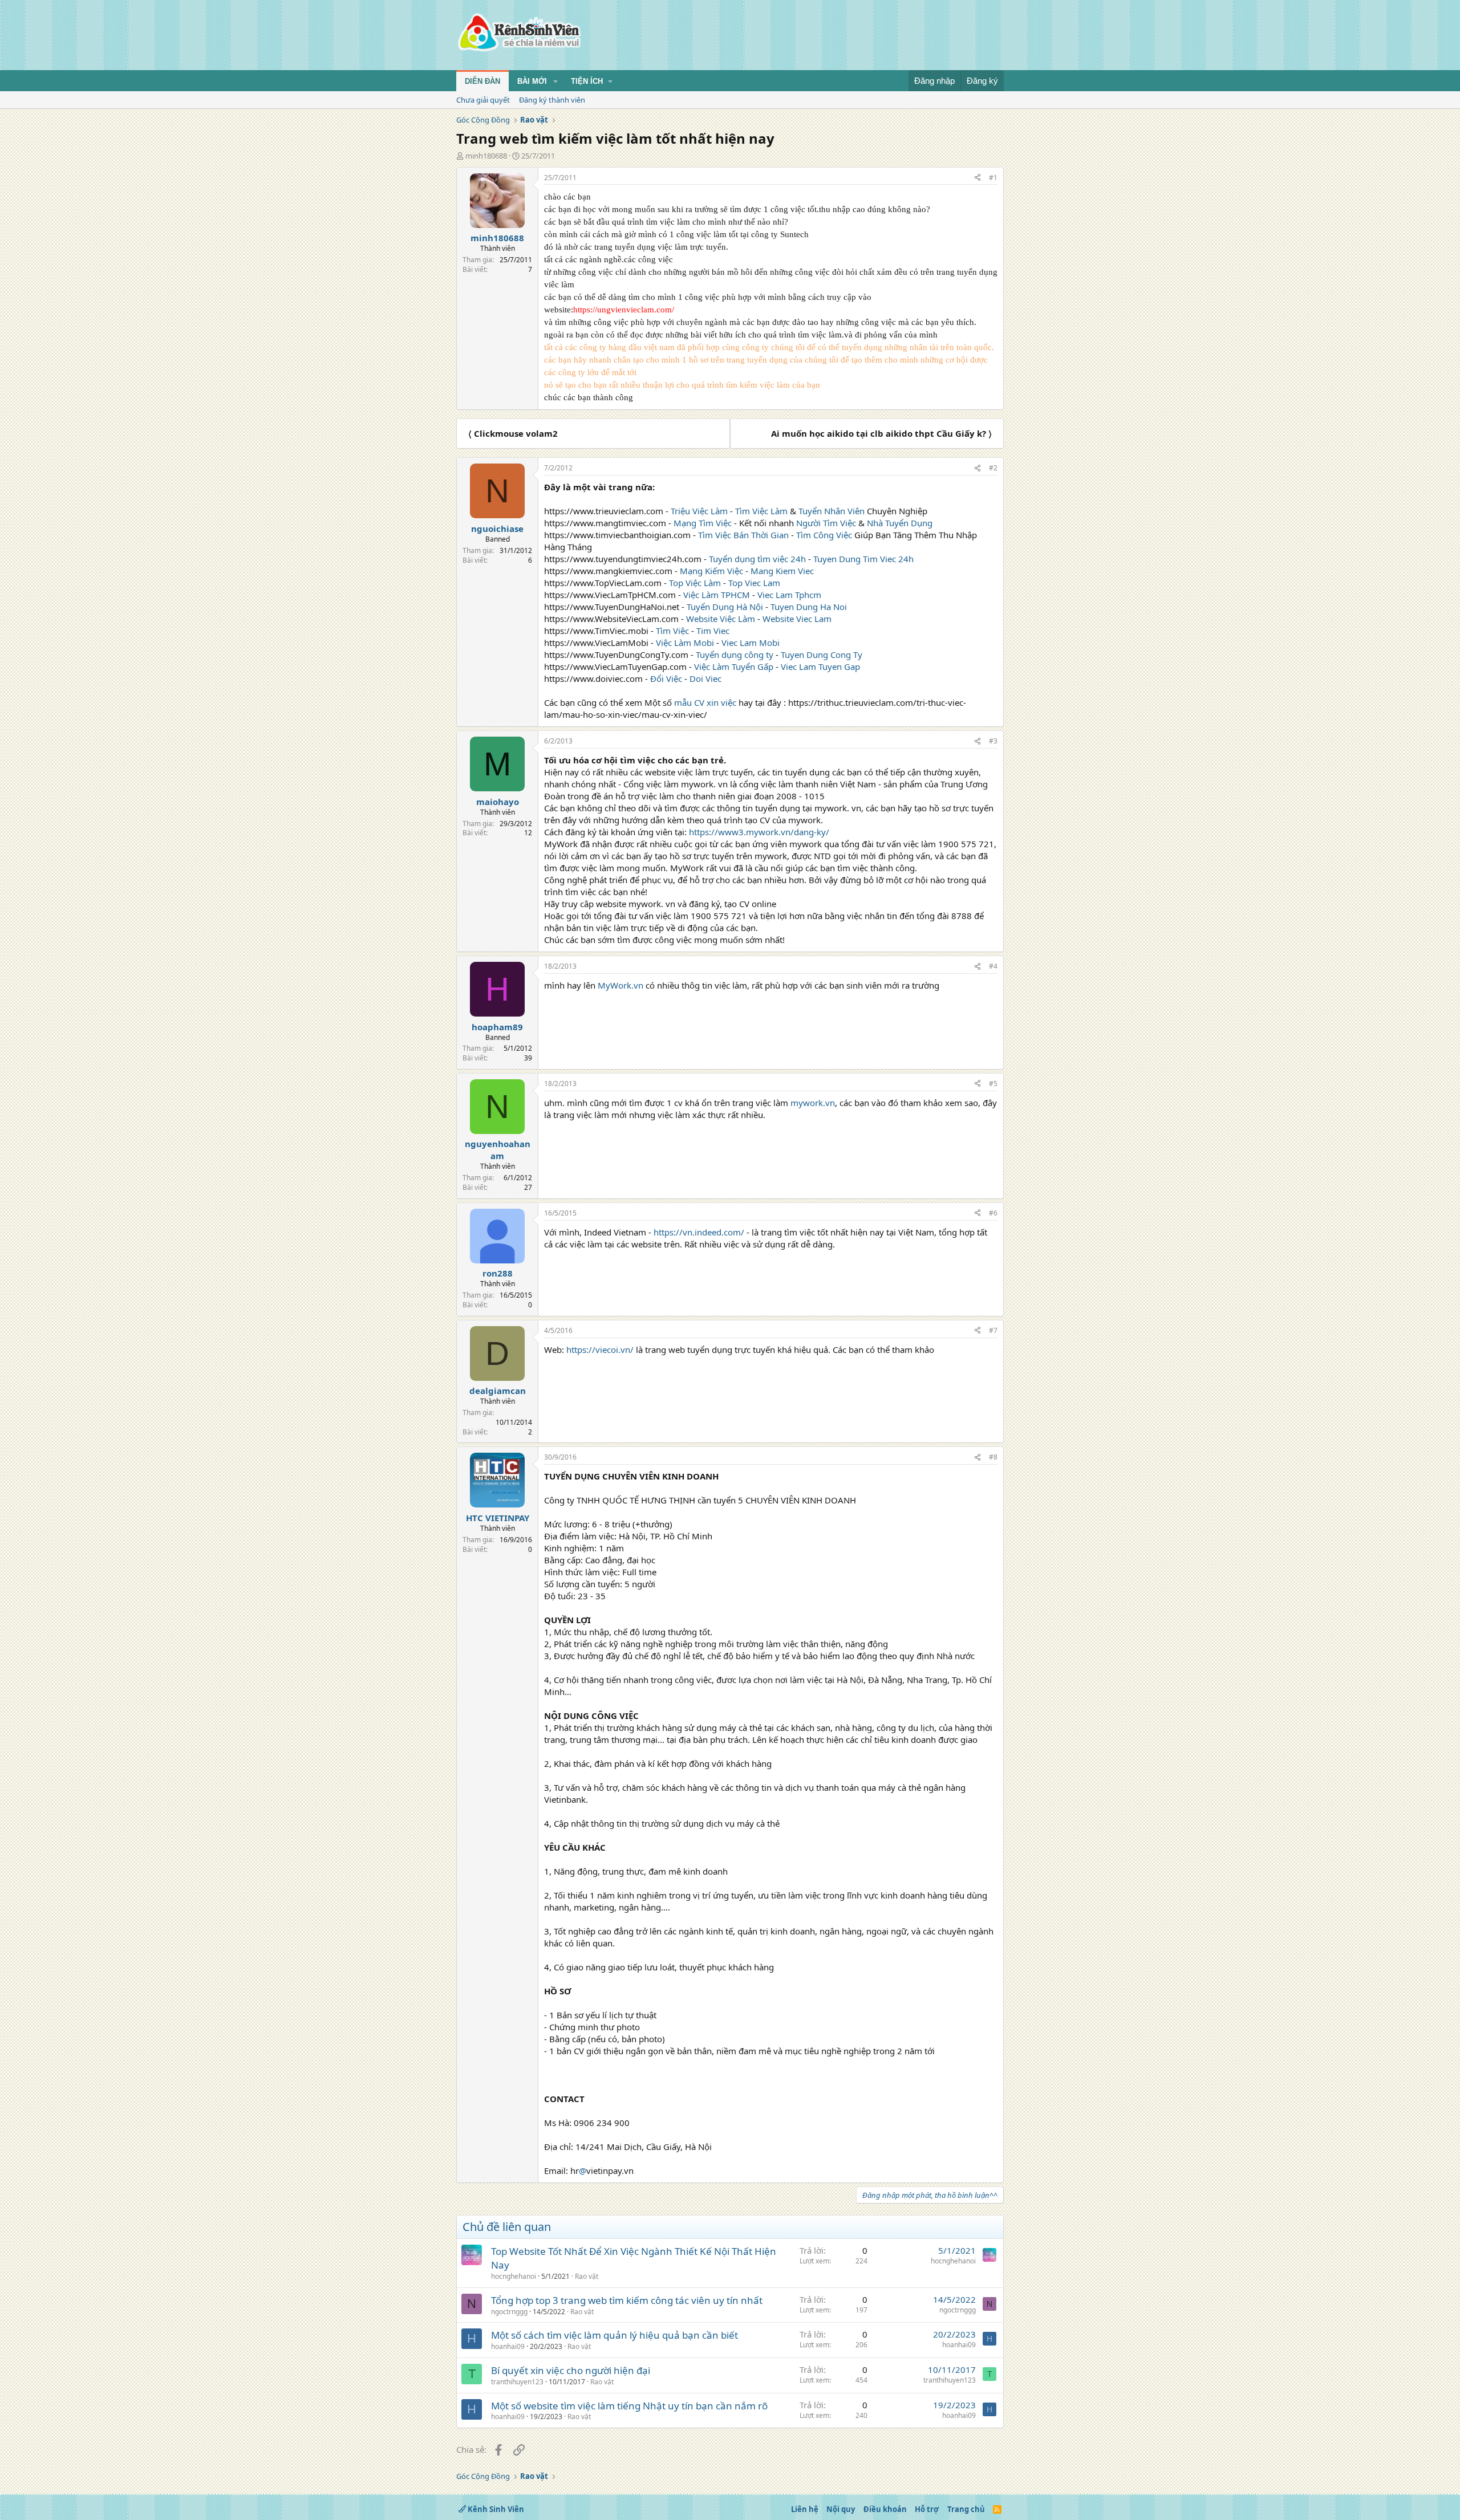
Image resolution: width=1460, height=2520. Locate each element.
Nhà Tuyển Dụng (900, 523)
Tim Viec (713, 631)
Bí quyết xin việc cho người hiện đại (571, 2370)
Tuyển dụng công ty (735, 655)
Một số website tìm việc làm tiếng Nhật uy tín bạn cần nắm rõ (629, 2406)
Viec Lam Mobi (751, 643)
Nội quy (841, 2509)
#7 (993, 1330)
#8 (993, 1457)
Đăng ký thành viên (552, 100)
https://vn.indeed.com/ (699, 1232)
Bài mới (532, 81)
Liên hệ (805, 2509)
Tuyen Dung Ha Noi (809, 607)
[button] (555, 82)
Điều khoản (885, 2509)
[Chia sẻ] (978, 178)
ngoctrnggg (509, 2312)
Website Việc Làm (721, 619)
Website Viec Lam (797, 619)
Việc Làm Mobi (685, 643)
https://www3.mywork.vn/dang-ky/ (759, 832)
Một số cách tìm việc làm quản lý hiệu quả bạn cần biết (615, 2335)
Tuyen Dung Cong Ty (822, 655)
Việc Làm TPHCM (717, 595)
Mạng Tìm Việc (703, 523)
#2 (993, 468)
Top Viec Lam (754, 583)
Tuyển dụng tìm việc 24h (757, 559)
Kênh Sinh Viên (495, 2509)
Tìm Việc (672, 631)
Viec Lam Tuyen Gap (820, 666)
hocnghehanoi (514, 2276)
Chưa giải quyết (483, 100)
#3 (993, 741)
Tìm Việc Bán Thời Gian (743, 535)
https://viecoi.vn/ (600, 1350)
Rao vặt (587, 2276)
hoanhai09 (508, 2346)
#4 (993, 966)
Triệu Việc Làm (699, 511)
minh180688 (486, 156)
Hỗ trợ (927, 2509)
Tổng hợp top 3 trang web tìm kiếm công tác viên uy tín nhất (627, 2300)
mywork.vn (812, 1103)
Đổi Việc (666, 678)
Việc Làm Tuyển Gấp (734, 666)
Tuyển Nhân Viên (832, 511)
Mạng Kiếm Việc (711, 571)
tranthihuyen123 (517, 2382)
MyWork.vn (622, 985)
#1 (993, 178)
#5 (993, 1084)
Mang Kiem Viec (782, 571)
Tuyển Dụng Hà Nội (725, 607)
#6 (993, 1213)
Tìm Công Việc (824, 535)
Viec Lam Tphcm (789, 595)
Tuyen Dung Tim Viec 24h (863, 559)
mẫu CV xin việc (705, 702)
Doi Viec (705, 678)
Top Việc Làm (695, 583)
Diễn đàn (482, 81)
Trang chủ (966, 2509)
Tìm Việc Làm (761, 511)
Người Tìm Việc (826, 523)
